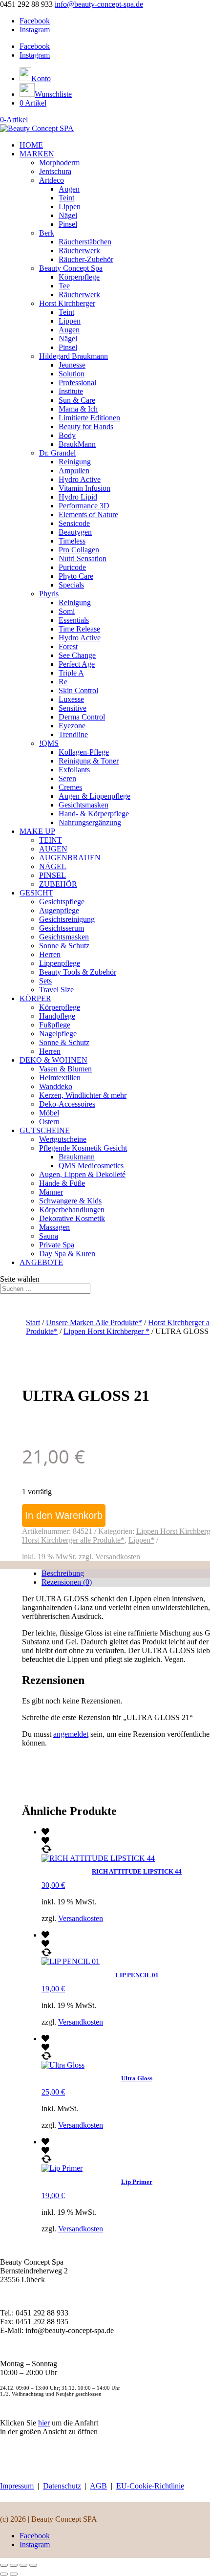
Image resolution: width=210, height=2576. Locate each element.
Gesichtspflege (62, 902)
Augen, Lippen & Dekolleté (82, 1174)
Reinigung (75, 462)
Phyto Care (76, 576)
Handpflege (57, 1016)
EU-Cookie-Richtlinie (150, 2486)
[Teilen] (23, 2565)
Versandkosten (118, 1557)
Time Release (79, 629)
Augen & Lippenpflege (94, 796)
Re (63, 682)
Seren (67, 778)
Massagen (54, 1227)
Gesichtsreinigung (67, 919)
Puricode (72, 567)
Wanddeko (56, 1086)
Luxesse (71, 699)
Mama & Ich (78, 409)
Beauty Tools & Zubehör (78, 972)
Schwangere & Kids (70, 1201)
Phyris (49, 594)
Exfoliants (74, 770)
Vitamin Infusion (84, 488)
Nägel (68, 215)
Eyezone (72, 726)
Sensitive (73, 708)
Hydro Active (80, 479)
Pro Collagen (79, 550)
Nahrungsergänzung (90, 822)
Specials (71, 585)
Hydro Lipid (78, 497)
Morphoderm (59, 163)
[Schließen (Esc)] (33, 2565)
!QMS (49, 743)
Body (67, 435)
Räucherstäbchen (85, 242)
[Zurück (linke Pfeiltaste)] (4, 2574)
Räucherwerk (79, 251)
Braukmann (77, 1157)
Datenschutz (62, 2486)
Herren (50, 954)
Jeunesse (72, 365)
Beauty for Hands (86, 426)
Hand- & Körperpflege (94, 814)
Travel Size (56, 990)
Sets (45, 981)
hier (44, 2423)
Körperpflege (79, 277)
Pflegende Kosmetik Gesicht (83, 1148)
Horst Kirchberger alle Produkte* (73, 1540)
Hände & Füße (62, 1183)
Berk (47, 233)
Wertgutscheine (63, 1139)
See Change (77, 655)
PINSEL (52, 875)
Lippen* (141, 1540)
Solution (72, 374)
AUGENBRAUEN (70, 858)
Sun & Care (77, 400)
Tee (64, 286)
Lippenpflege (60, 963)
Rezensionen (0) (67, 1582)
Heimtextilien (60, 1078)
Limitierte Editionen (89, 418)
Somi (67, 611)
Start (33, 1322)
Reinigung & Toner (89, 761)
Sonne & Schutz (64, 946)
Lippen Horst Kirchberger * (106, 1331)
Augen (69, 189)
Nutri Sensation (83, 558)
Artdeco (52, 180)
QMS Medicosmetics (91, 1166)
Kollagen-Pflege (84, 752)
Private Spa (57, 1245)
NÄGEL (53, 866)
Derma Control (82, 717)
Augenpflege (59, 910)
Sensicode (74, 523)
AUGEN (53, 849)
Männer (51, 1192)
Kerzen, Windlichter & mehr (83, 1095)
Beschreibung (63, 1573)
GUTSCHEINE (45, 1130)
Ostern (49, 1122)
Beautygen (75, 532)
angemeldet (71, 1734)
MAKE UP (37, 831)
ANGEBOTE (41, 1262)
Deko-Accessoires (67, 1104)
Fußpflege (55, 1025)
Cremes (70, 787)
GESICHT (36, 893)
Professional (77, 382)
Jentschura (55, 171)
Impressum (17, 2486)
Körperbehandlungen (72, 1210)
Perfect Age (77, 664)
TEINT (51, 840)
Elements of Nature (88, 514)
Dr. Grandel (57, 453)
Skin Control (78, 690)
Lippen (70, 207)
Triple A (71, 673)
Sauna (49, 1236)
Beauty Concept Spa (71, 268)
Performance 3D (84, 506)
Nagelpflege (58, 1034)
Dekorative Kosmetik (72, 1218)
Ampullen (74, 470)
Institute (71, 391)
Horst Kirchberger (67, 303)
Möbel (49, 1113)
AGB (98, 2486)
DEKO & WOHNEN (53, 1060)
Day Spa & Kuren (67, 1254)
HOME (31, 145)
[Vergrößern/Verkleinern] (4, 2565)
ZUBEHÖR (58, 884)
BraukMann (77, 444)
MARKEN (37, 154)
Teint (66, 198)
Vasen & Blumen (65, 1069)
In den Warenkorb (64, 1515)
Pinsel (68, 224)
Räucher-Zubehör (86, 259)
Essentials (74, 620)
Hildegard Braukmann (73, 356)
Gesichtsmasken (84, 805)
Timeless (72, 541)
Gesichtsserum (62, 928)
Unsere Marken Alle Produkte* (94, 1322)
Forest (68, 646)
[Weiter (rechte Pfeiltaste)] (14, 2574)
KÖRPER (35, 998)
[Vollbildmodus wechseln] (14, 2565)
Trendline (73, 734)
